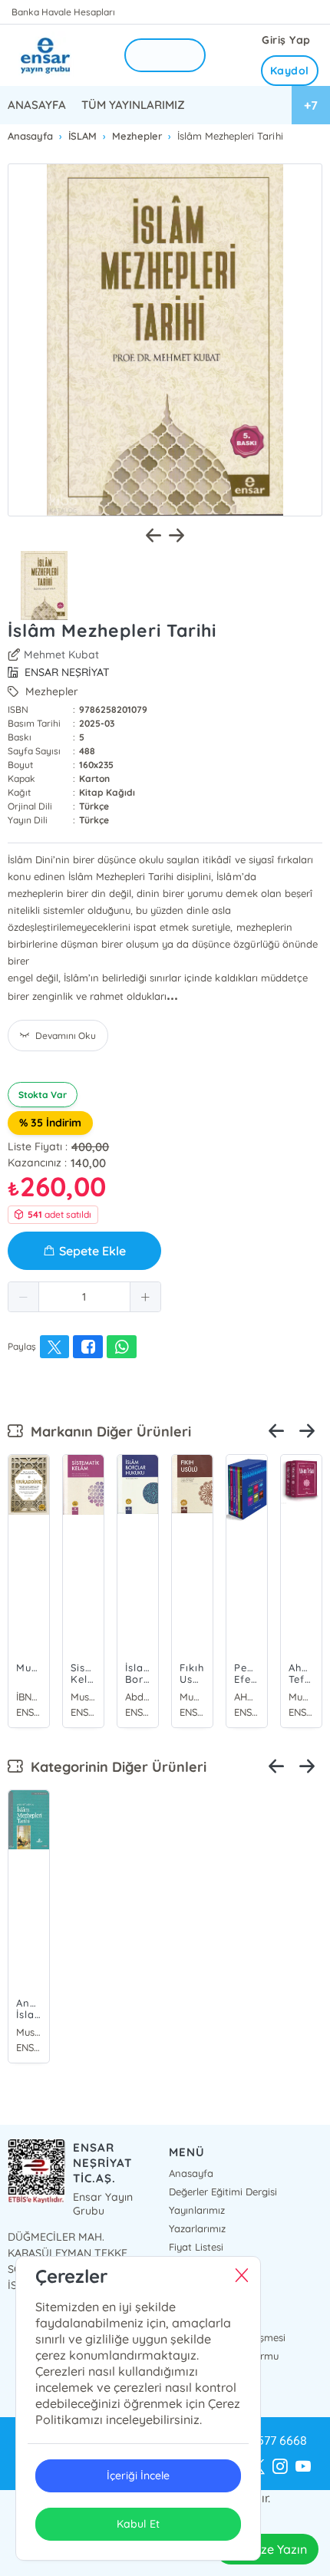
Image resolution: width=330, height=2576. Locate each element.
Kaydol (290, 71)
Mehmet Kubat (61, 655)
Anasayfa (191, 2173)
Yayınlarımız (197, 2210)
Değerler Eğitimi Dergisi (223, 2192)
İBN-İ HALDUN (29, 1697)
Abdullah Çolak (138, 1697)
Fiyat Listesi (196, 2247)
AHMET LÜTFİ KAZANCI (247, 1697)
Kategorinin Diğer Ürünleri (115, 1767)
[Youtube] (303, 2467)
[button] (24, 1297)
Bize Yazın (279, 2549)
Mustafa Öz (29, 2032)
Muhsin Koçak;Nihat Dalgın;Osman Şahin (192, 1697)
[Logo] (56, 56)
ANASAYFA (37, 105)
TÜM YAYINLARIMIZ (133, 105)
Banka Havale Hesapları (63, 12)
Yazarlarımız (197, 2228)
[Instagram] (280, 2467)
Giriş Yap (286, 40)
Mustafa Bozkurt (83, 1697)
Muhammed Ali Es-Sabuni (301, 1697)
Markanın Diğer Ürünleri (107, 1431)
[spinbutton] (84, 1297)
